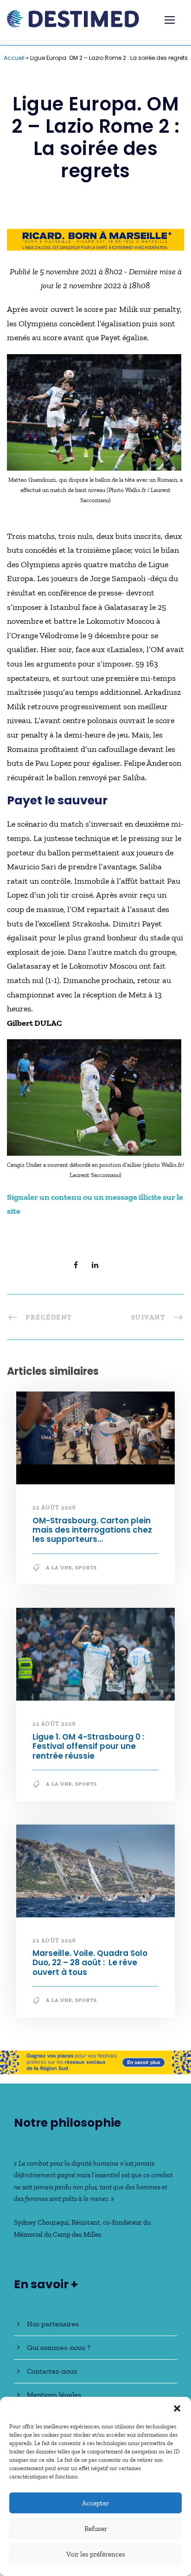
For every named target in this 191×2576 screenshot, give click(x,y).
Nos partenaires (53, 2324)
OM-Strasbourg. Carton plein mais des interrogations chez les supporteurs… (92, 1530)
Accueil (14, 58)
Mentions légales (54, 2395)
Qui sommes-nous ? (59, 2347)
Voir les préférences (96, 2554)
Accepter (95, 2503)
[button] (177, 2408)
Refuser (96, 2529)
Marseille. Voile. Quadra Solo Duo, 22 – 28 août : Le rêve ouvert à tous (90, 1963)
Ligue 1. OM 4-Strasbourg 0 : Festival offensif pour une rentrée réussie (88, 1746)
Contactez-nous (52, 2371)
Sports (86, 1568)
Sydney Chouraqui (41, 2222)
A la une (59, 1568)
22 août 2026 (54, 1508)
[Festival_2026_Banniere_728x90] (95, 239)
